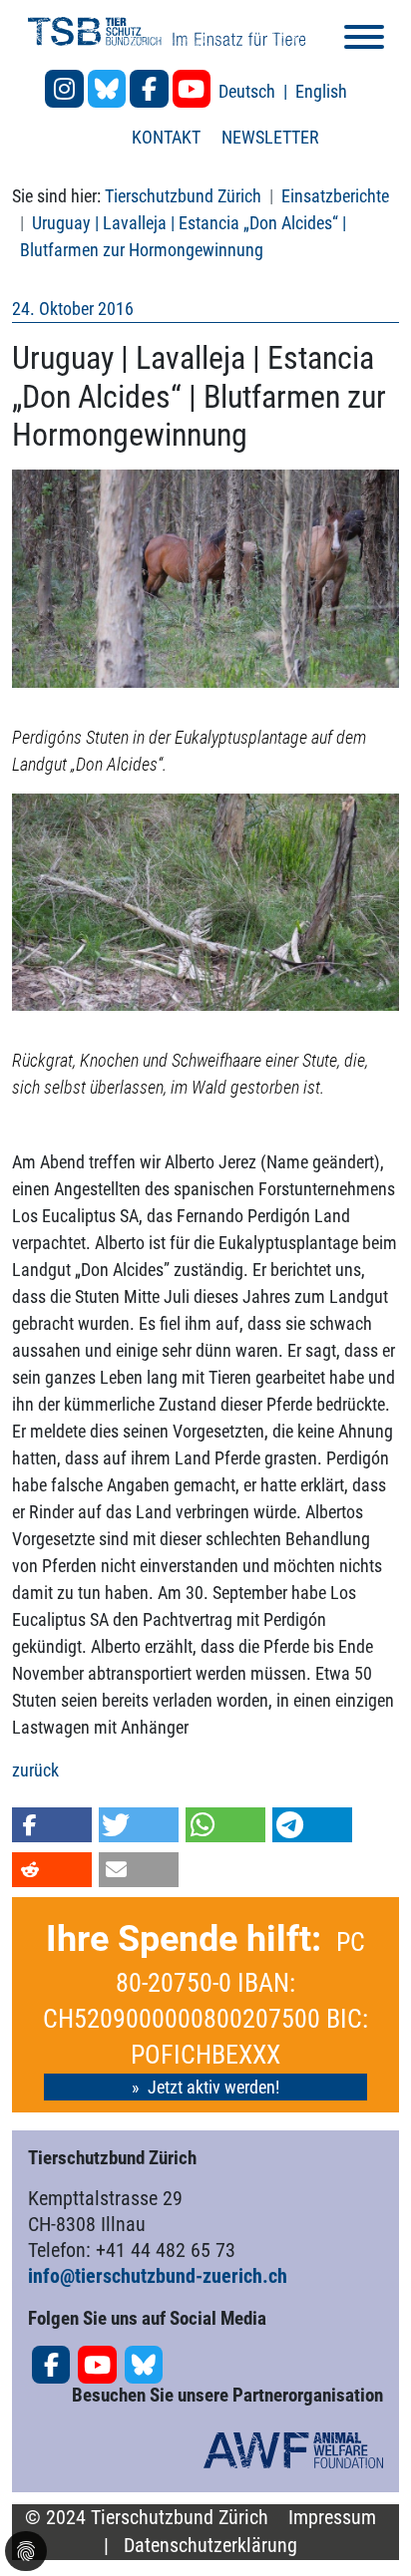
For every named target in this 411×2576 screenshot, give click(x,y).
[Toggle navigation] (364, 40)
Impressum (332, 2518)
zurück (35, 1770)
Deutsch (249, 91)
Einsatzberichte (335, 196)
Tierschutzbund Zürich (183, 196)
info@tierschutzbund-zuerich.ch (158, 2276)
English (321, 91)
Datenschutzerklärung (210, 2546)
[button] (52, 1825)
